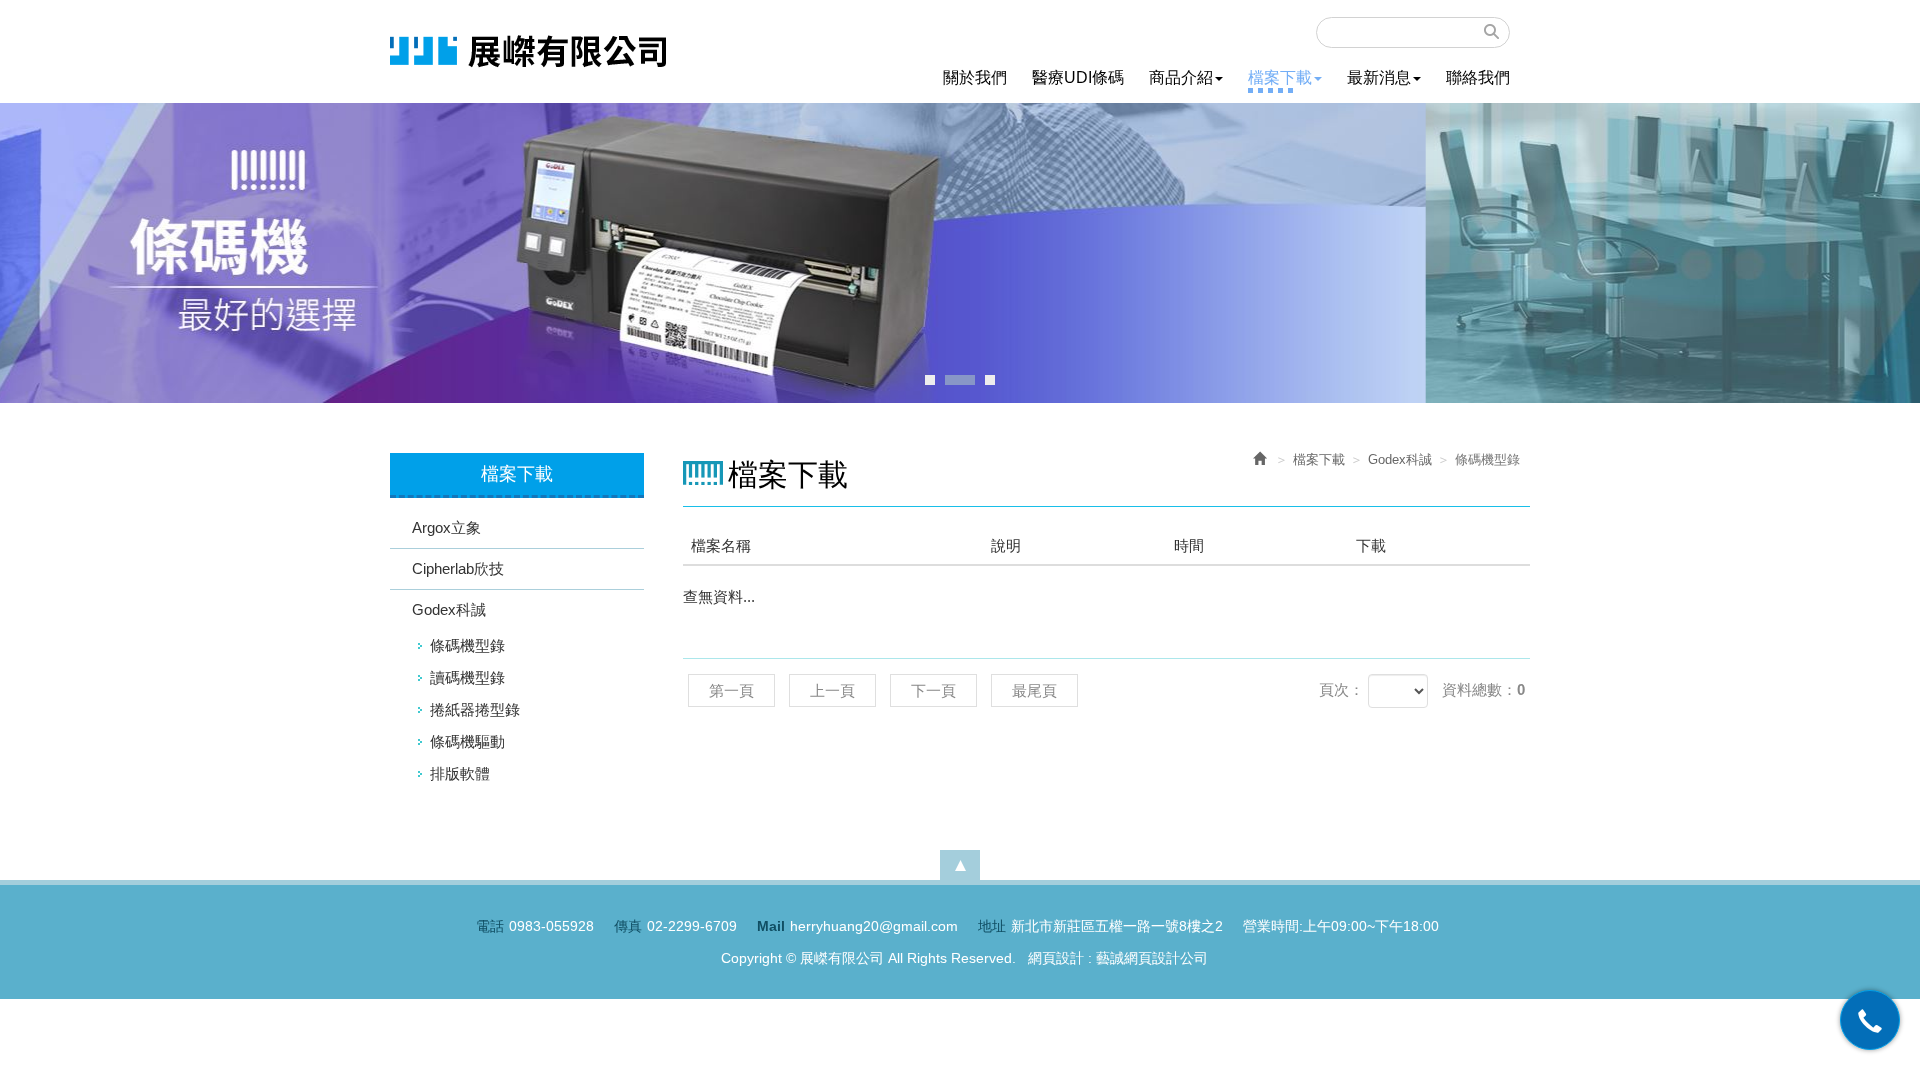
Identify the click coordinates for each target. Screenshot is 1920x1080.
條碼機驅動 (467, 741)
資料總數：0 (1483, 689)
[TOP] (960, 865)
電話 (490, 926)
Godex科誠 (449, 609)
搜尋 (1491, 31)
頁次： (1341, 689)
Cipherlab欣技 (458, 568)
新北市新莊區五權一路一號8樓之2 (1117, 926)
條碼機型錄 (467, 645)
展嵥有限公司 (528, 51)
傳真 (628, 926)
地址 (992, 926)
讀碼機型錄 (467, 677)
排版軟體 (460, 773)
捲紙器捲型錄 (475, 709)
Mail (771, 926)
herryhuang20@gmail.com (874, 926)
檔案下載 (1319, 459)
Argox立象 (446, 527)
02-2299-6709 (692, 926)
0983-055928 (551, 926)
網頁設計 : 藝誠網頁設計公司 (1118, 958)
